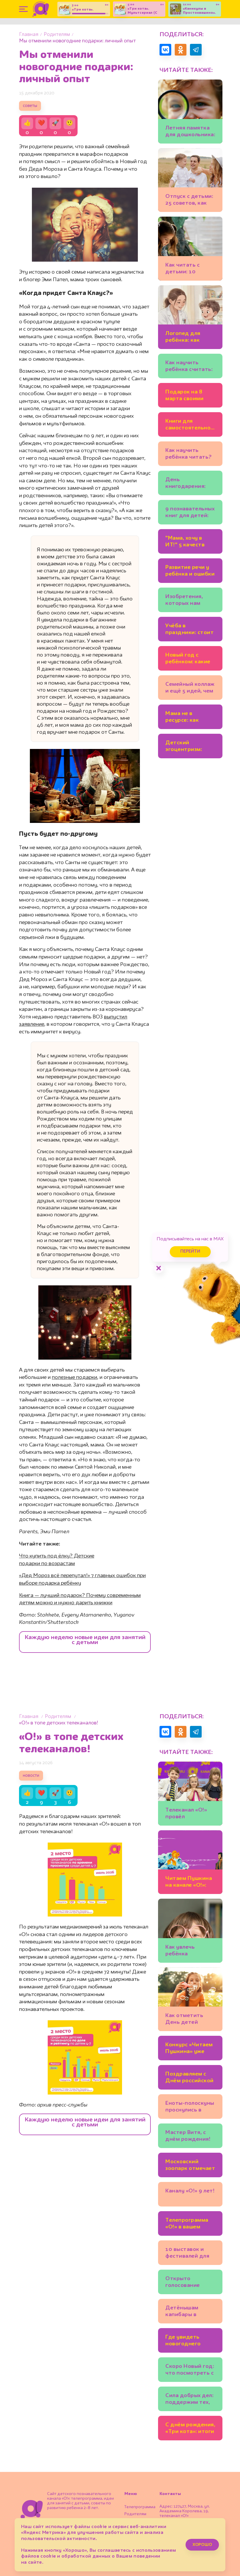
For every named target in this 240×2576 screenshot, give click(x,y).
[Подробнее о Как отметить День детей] (190, 1999)
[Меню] (23, 9)
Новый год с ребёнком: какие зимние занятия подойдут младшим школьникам (188, 659)
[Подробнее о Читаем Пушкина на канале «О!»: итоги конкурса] (190, 1862)
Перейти (190, 1252)
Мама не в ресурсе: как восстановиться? (189, 718)
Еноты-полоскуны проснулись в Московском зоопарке (190, 2108)
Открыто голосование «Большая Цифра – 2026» (188, 2283)
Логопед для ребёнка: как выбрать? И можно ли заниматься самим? (183, 338)
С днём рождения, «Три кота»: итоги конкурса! (190, 2429)
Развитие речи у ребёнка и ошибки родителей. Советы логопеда (190, 572)
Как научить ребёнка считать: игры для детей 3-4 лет (190, 367)
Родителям (57, 35)
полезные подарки (74, 1377)
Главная (29, 35)
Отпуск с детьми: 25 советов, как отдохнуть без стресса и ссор (189, 201)
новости (31, 1776)
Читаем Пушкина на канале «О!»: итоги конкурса (189, 1883)
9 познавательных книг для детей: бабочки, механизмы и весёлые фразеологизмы (190, 513)
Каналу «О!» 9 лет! (190, 2191)
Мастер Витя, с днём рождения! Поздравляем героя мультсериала (188, 2137)
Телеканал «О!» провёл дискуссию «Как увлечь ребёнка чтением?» (187, 1814)
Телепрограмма (140, 2507)
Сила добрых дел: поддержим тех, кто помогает (189, 2400)
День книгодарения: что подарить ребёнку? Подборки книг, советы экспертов (190, 484)
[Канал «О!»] (41, 9)
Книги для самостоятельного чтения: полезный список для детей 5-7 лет (190, 425)
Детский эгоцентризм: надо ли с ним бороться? (184, 747)
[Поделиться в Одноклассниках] (181, 50)
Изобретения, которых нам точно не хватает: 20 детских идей (190, 601)
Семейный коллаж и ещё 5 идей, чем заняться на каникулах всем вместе (190, 689)
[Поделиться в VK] (165, 50)
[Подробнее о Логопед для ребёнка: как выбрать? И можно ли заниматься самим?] (190, 317)
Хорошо (202, 2545)
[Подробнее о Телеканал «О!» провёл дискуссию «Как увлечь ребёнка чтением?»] (190, 1794)
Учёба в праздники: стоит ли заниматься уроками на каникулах (190, 630)
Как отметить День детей (184, 2019)
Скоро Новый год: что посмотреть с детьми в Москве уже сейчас (190, 2371)
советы (30, 106)
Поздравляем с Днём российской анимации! (190, 2078)
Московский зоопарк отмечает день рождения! (190, 2166)
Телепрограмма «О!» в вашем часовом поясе (187, 2224)
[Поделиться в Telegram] (196, 50)
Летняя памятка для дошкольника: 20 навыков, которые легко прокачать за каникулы (190, 132)
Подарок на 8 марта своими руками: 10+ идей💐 (189, 396)
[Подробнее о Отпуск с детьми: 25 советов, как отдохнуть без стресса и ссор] (190, 180)
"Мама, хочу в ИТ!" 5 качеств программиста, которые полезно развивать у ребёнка (189, 542)
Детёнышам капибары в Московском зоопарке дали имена (185, 2312)
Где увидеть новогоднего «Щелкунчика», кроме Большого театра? (188, 2341)
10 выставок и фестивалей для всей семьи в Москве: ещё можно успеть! (187, 2254)
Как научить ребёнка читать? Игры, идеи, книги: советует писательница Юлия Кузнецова (189, 455)
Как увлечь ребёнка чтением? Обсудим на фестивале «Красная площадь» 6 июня (189, 1951)
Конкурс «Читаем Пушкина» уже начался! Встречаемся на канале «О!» (189, 2049)
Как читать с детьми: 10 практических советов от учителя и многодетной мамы (184, 269)
